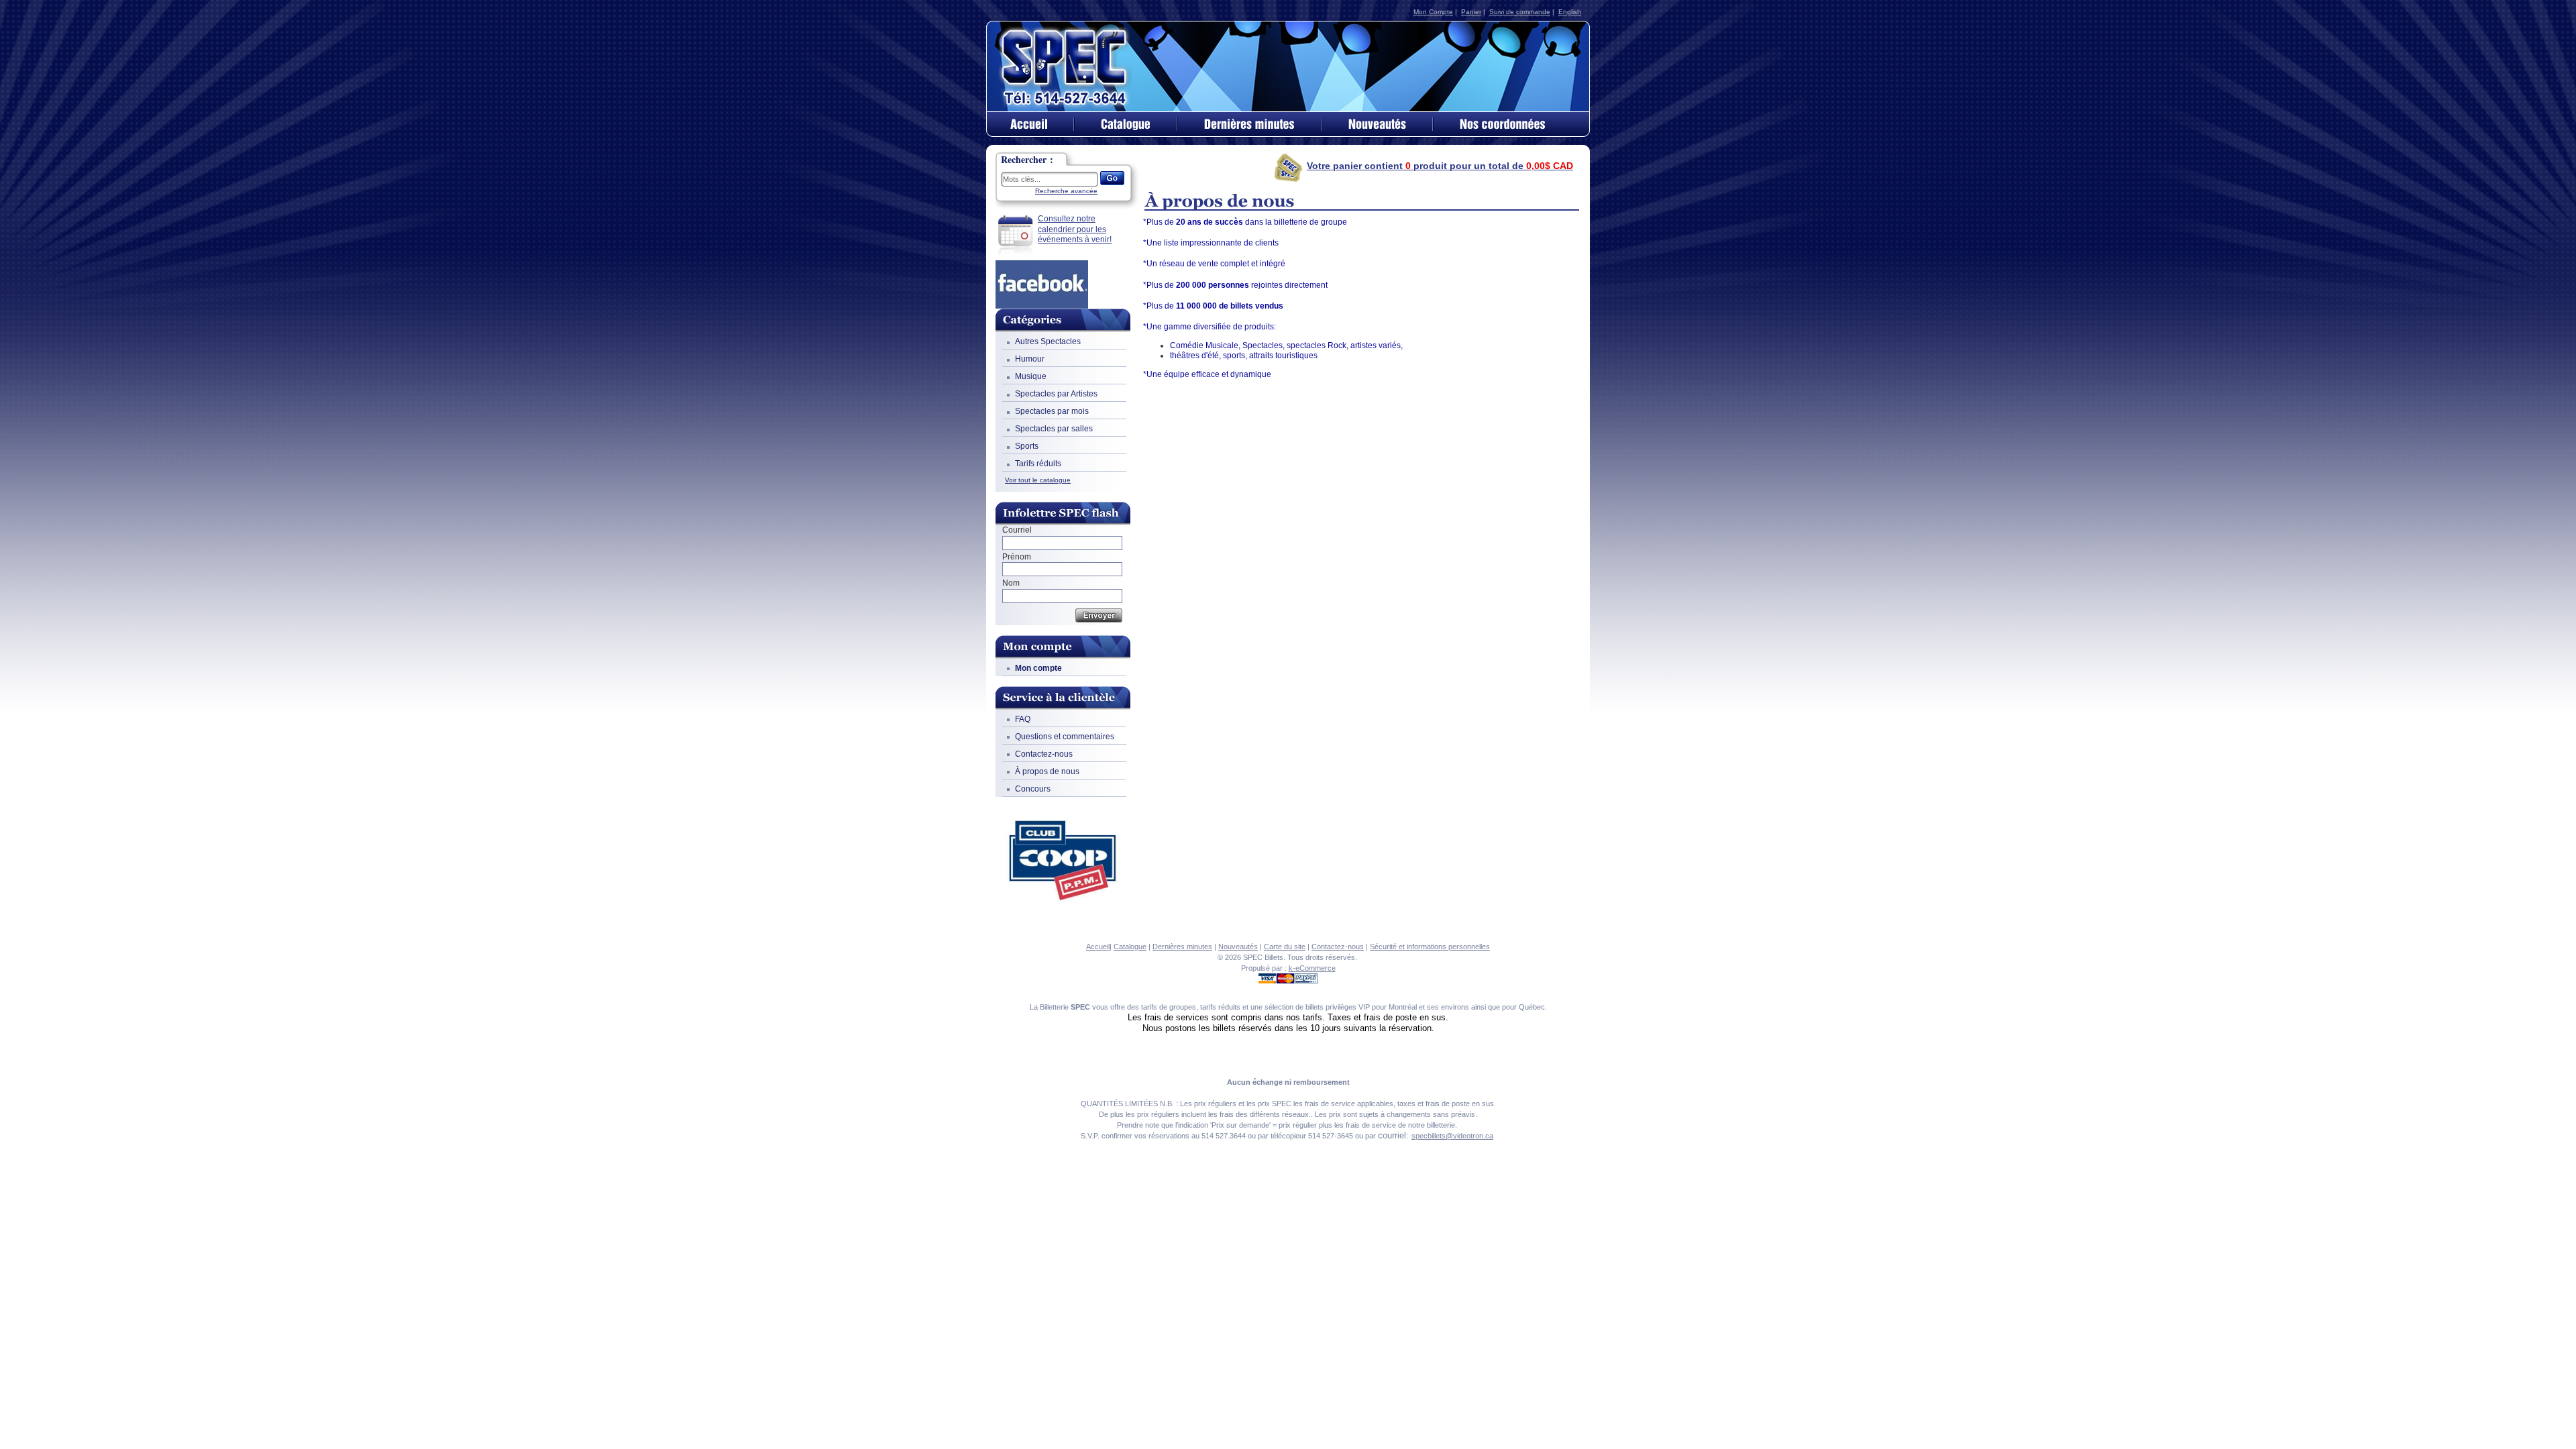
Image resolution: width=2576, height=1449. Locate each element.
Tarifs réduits (1038, 464)
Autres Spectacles (1048, 341)
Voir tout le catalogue (1038, 480)
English (1570, 12)
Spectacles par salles (1054, 429)
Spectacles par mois (1052, 411)
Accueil (1098, 947)
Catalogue (1130, 947)
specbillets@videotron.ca (1452, 1136)
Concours (1033, 789)
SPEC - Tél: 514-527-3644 (1065, 66)
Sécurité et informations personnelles (1430, 947)
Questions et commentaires (1065, 737)
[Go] (1112, 178)
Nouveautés (1238, 947)
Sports (1027, 446)
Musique (1031, 376)
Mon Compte (1433, 12)
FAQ (1023, 719)
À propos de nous (1047, 771)
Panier (1471, 12)
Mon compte (1038, 668)
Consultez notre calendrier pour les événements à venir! (1075, 229)
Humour (1030, 359)
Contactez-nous (1044, 754)
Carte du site (1285, 947)
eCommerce (1316, 968)
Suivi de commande (1520, 12)
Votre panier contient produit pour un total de (1440, 166)
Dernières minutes (1182, 947)
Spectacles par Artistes (1056, 394)
